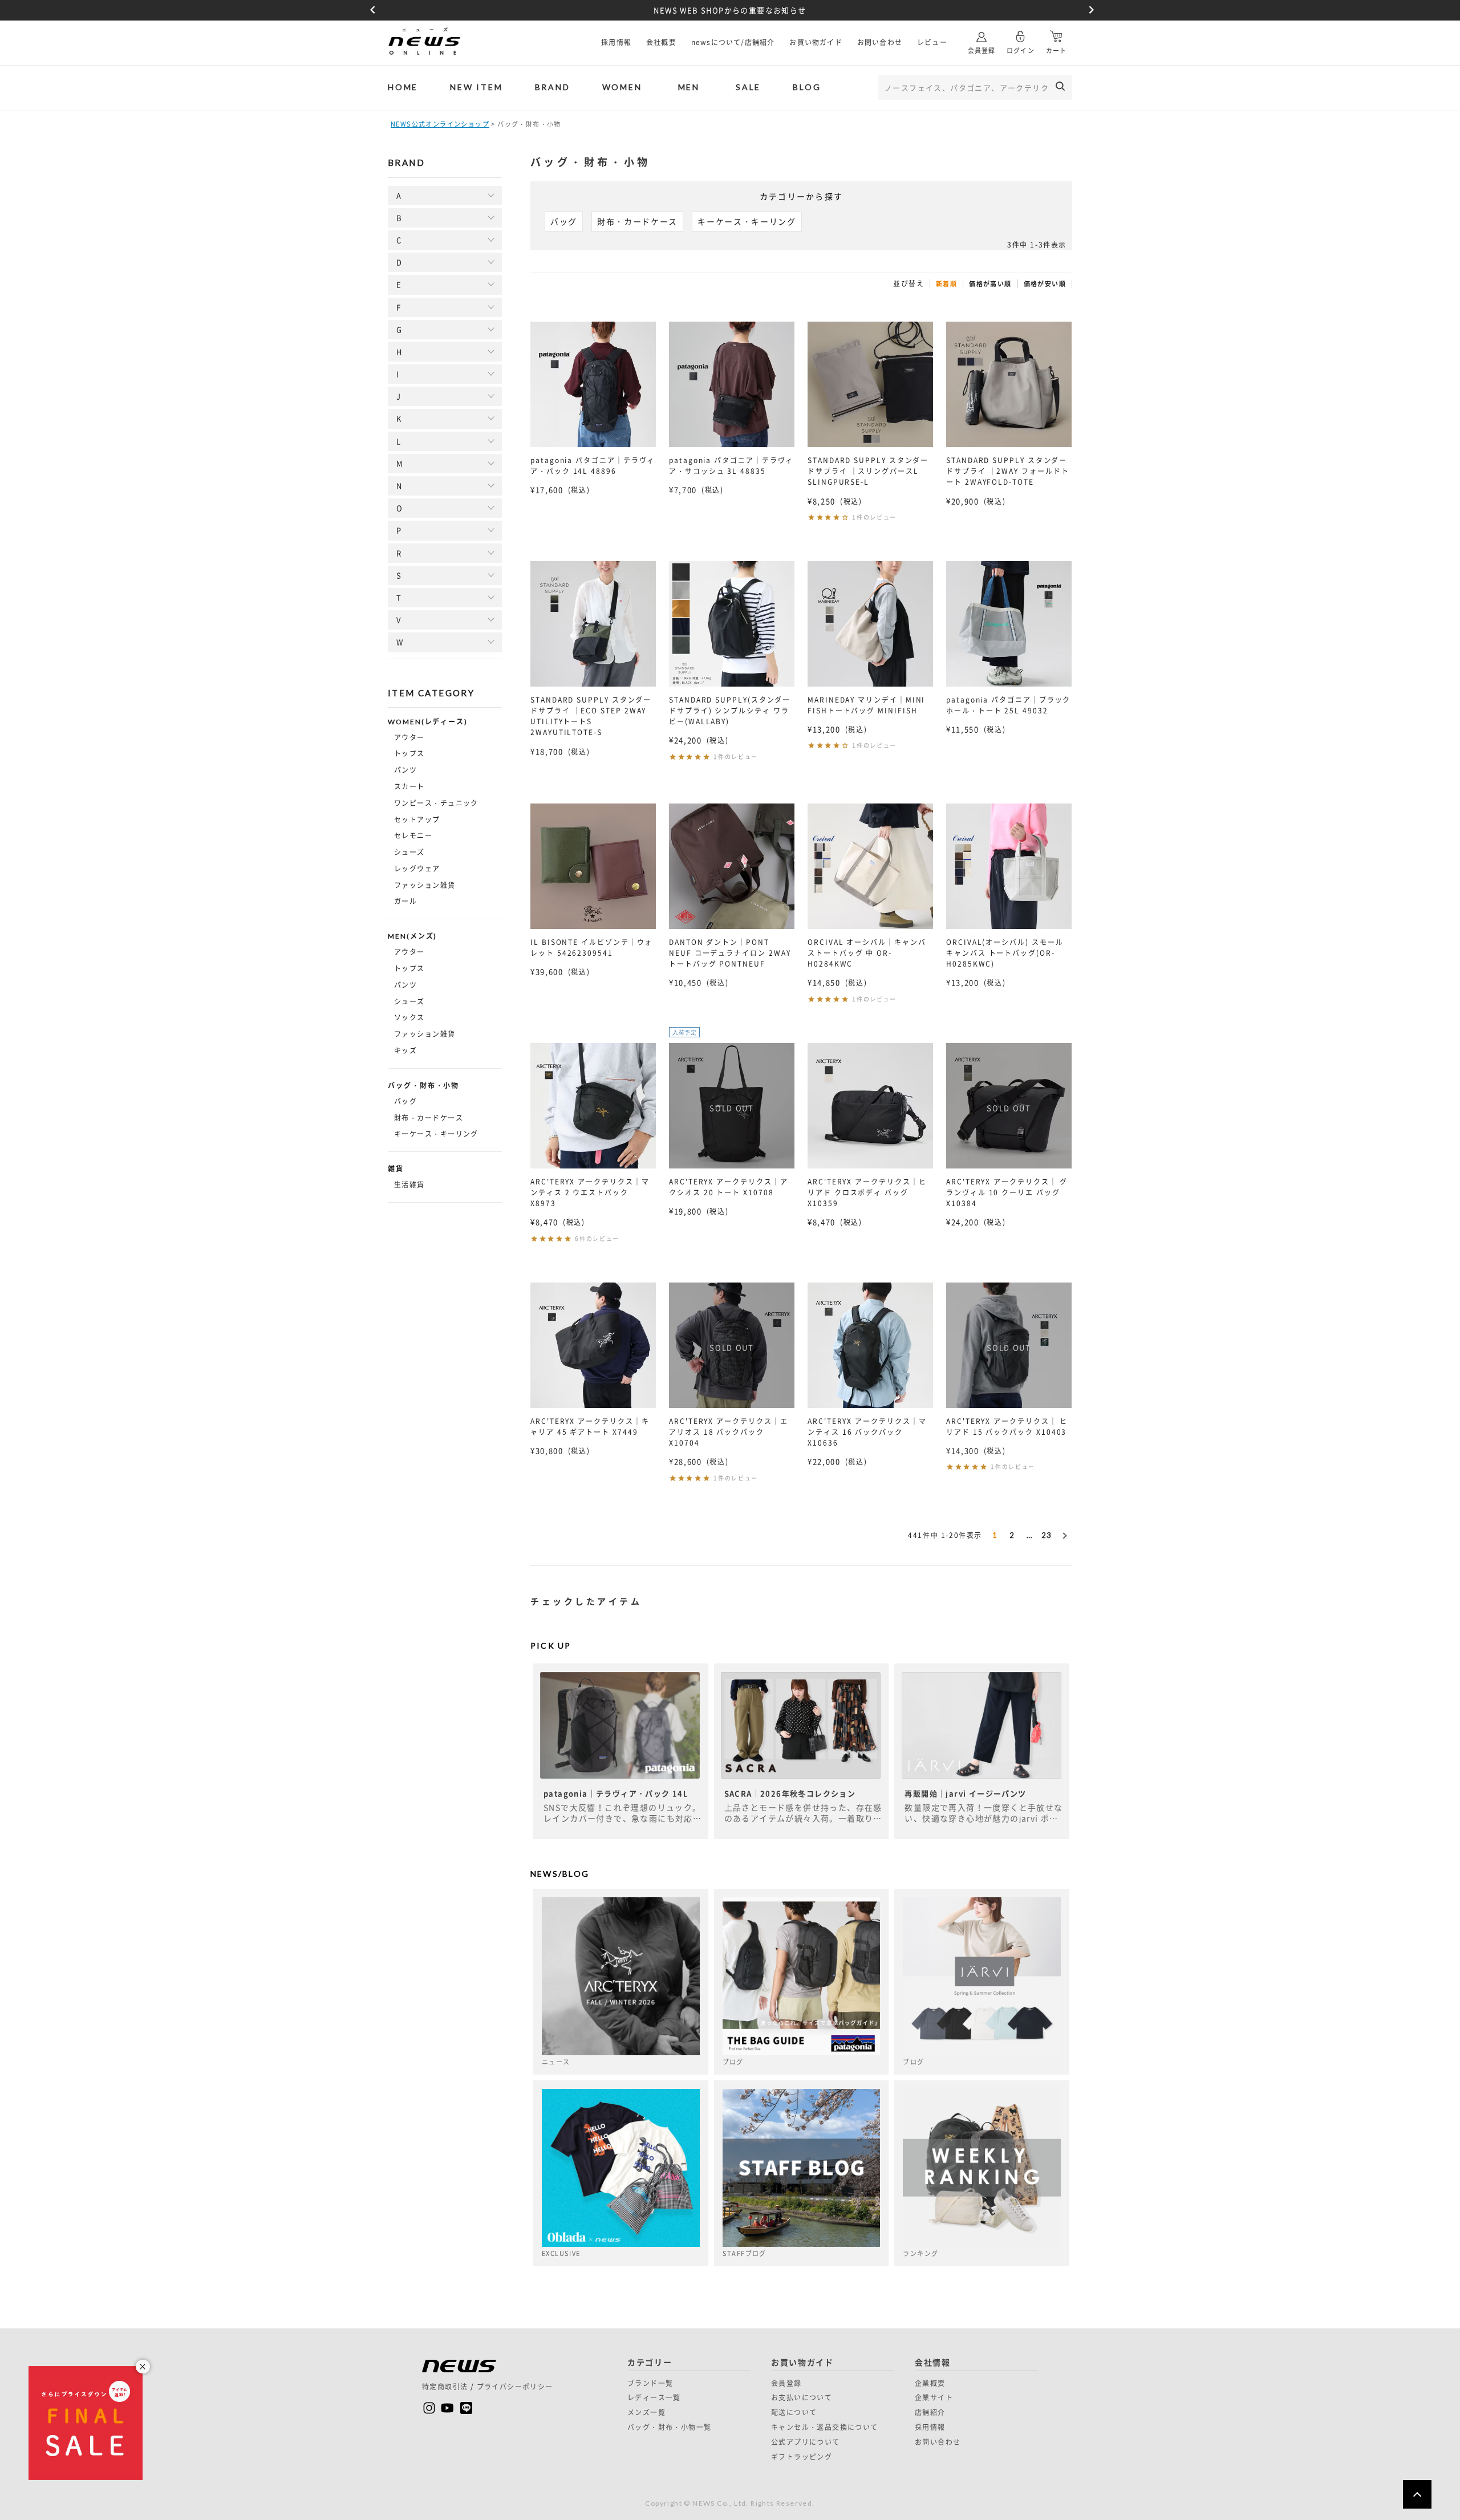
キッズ (405, 1050)
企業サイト (934, 2397)
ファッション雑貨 (425, 885)
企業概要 (930, 2383)
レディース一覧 (654, 2397)
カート (1056, 50)
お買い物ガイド (816, 42)
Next (1089, 10)
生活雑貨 (409, 1184)
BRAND (553, 87)
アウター (409, 737)
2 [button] (1012, 1535)
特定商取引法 (445, 2387)
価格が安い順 (1045, 284)
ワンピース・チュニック (436, 803)
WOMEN (622, 87)
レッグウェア (417, 869)
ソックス (409, 1017)
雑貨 (396, 1169)
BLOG (807, 87)
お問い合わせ (880, 42)
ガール (405, 901)
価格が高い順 (990, 284)
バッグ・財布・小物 (423, 1086)
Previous (371, 10)
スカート (409, 786)
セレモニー (413, 835)
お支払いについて (802, 2397)
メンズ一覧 (646, 2412)
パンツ (405, 770)
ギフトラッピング (802, 2457)
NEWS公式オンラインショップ (440, 124)
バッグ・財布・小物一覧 (669, 2427)
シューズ (409, 852)
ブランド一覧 (650, 2383)
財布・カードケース (429, 1118)
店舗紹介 (930, 2412)
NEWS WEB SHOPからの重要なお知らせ (730, 10)
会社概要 (661, 42)
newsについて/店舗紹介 (733, 42)
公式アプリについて (806, 2442)
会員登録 (982, 50)
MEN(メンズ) (412, 936)
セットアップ (417, 819)
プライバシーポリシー (515, 2387)
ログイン (1020, 50)
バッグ (405, 1101)
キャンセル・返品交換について (825, 2427)
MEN (689, 87)
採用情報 (616, 42)
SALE (748, 87)
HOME (403, 87)
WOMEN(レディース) (428, 722)
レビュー (932, 42)
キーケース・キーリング (436, 1134)
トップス (409, 753)
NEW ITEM (476, 87)
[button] (1064, 1533)
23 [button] (1047, 1535)
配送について (794, 2412)
